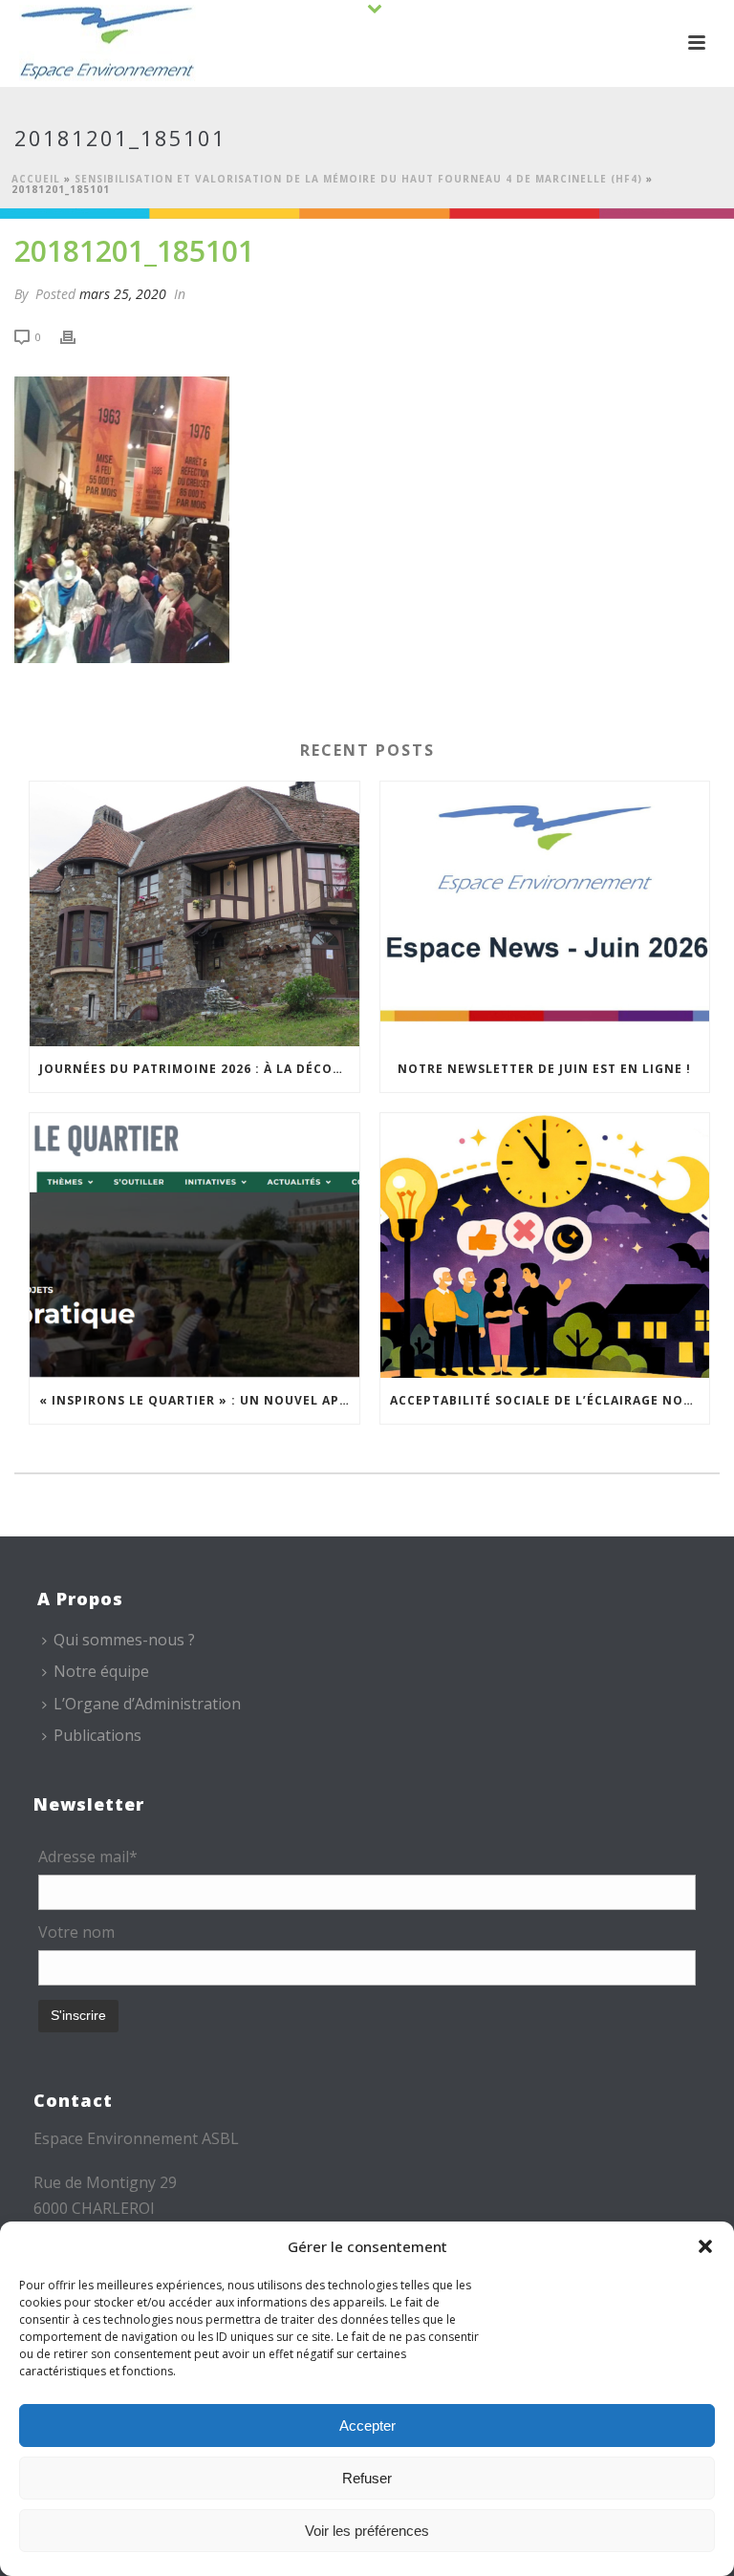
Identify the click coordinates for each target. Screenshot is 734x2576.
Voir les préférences (367, 2531)
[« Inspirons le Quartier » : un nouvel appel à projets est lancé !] (194, 1245)
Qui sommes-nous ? (124, 1640)
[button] (705, 2246)
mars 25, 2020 (123, 294)
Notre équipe (101, 1671)
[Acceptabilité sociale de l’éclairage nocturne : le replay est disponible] (545, 1245)
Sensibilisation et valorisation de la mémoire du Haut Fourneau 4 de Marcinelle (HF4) (358, 179)
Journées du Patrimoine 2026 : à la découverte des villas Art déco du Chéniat (199, 1069)
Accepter (367, 2426)
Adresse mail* (88, 1857)
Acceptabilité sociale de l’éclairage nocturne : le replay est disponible (550, 1400)
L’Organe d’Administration (147, 1704)
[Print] (77, 336)
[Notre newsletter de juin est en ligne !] (545, 914)
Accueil (36, 179)
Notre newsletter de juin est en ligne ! (544, 1069)
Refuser (367, 2478)
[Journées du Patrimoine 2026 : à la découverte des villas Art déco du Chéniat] (194, 914)
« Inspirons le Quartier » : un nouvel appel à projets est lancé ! (199, 1400)
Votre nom (76, 1932)
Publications (97, 1735)
